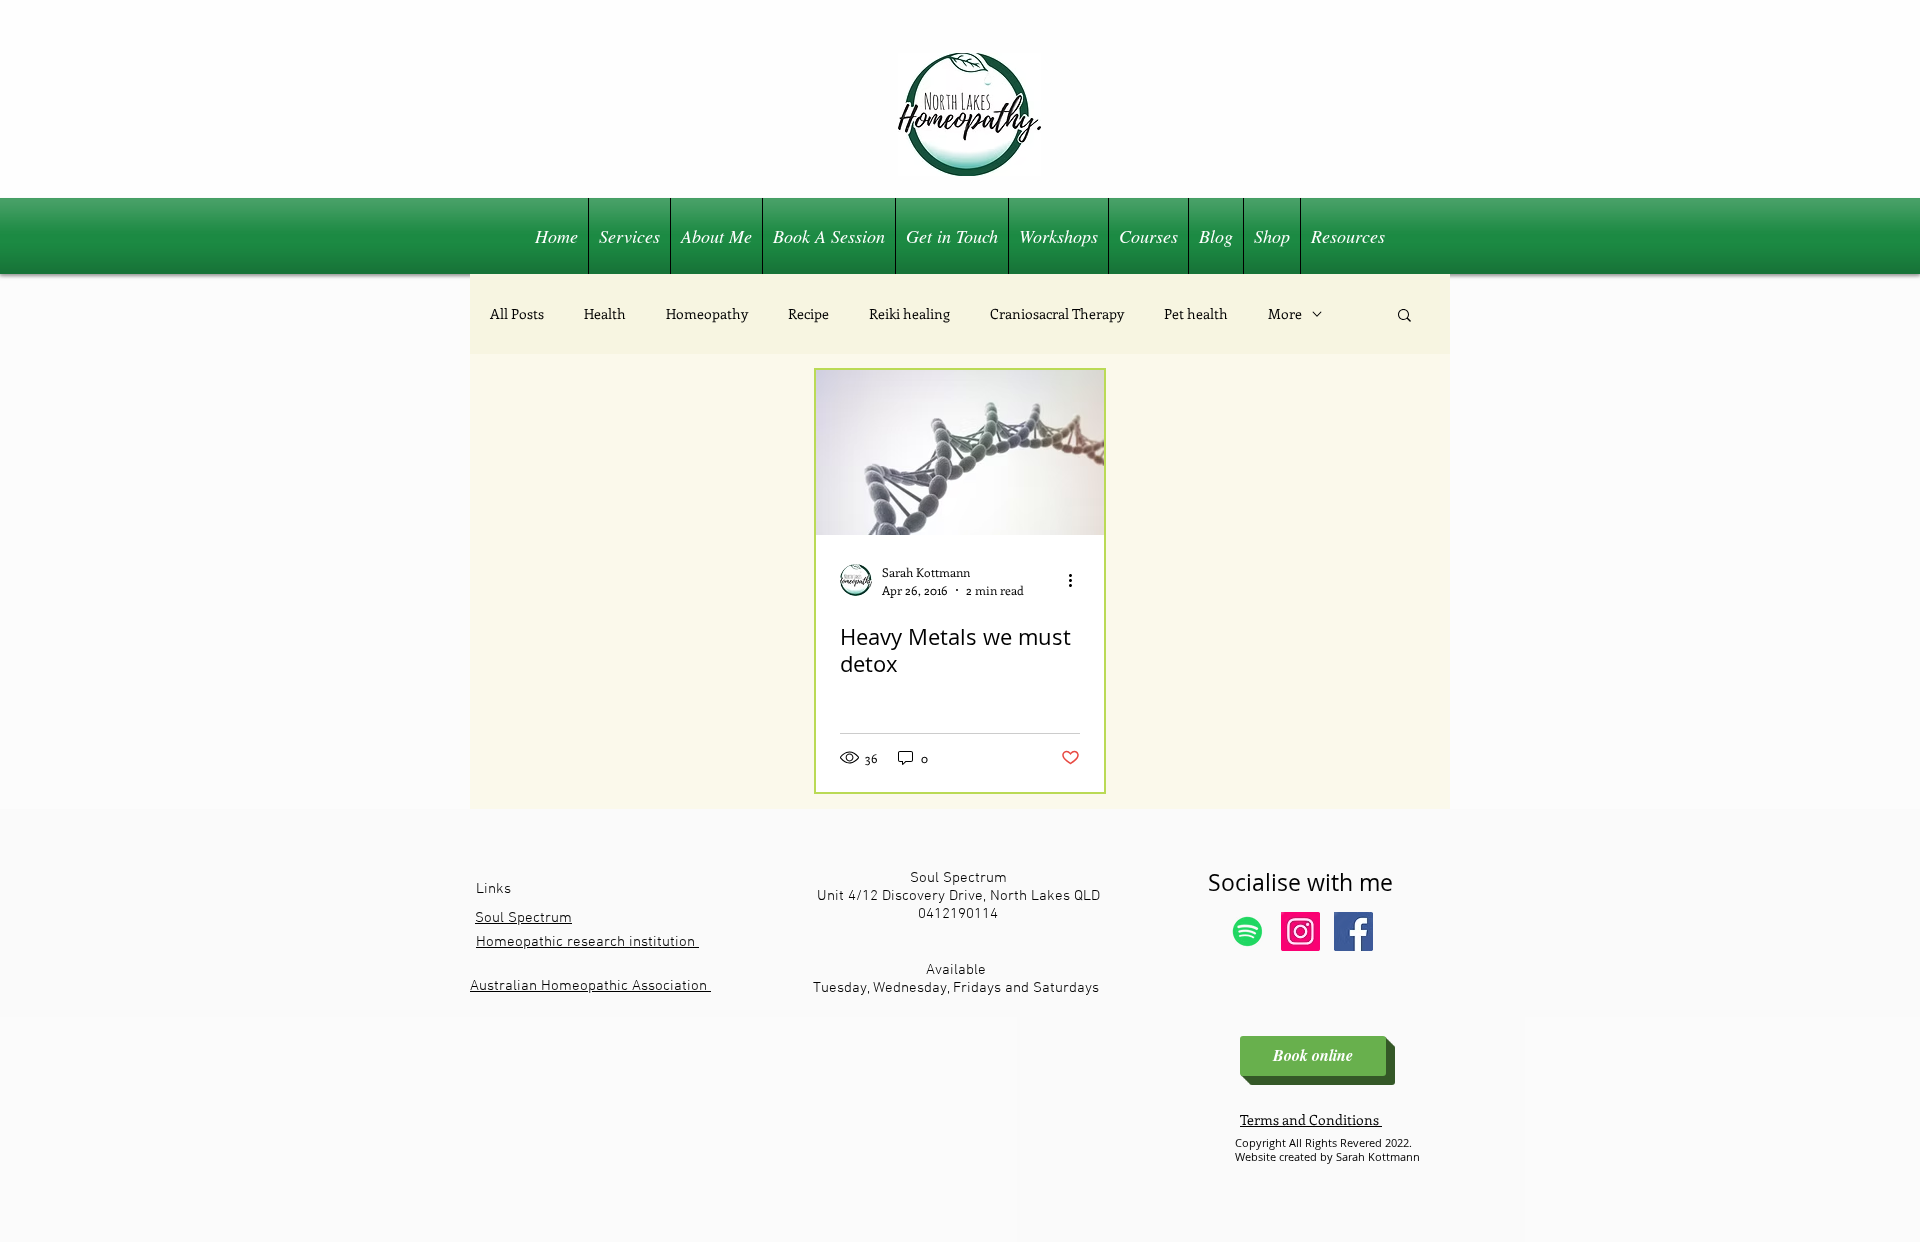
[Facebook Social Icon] (1353, 931)
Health (605, 314)
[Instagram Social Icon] (1300, 931)
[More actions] (1077, 580)
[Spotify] (1247, 931)
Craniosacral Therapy (1057, 314)
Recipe (808, 314)
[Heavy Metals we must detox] (960, 452)
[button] (1404, 316)
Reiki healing (909, 314)
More (1285, 314)
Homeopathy (707, 314)
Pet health (1196, 314)
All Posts (517, 314)
